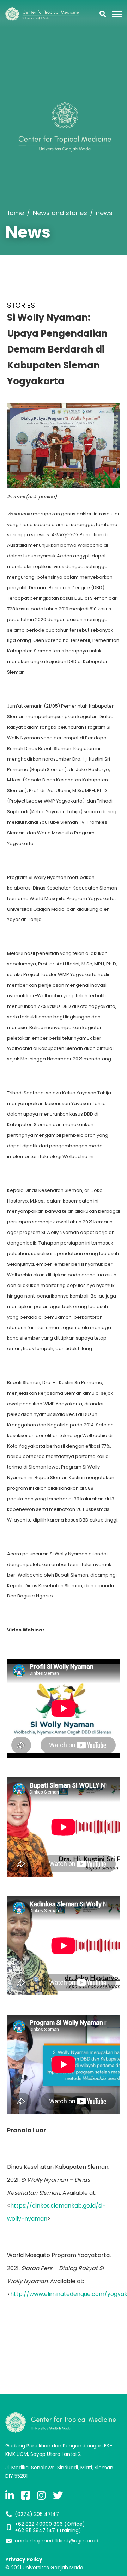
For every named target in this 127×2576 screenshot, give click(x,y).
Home (15, 213)
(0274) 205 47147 (37, 2514)
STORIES (21, 305)
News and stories (60, 213)
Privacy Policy (24, 2559)
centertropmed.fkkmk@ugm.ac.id (57, 2541)
